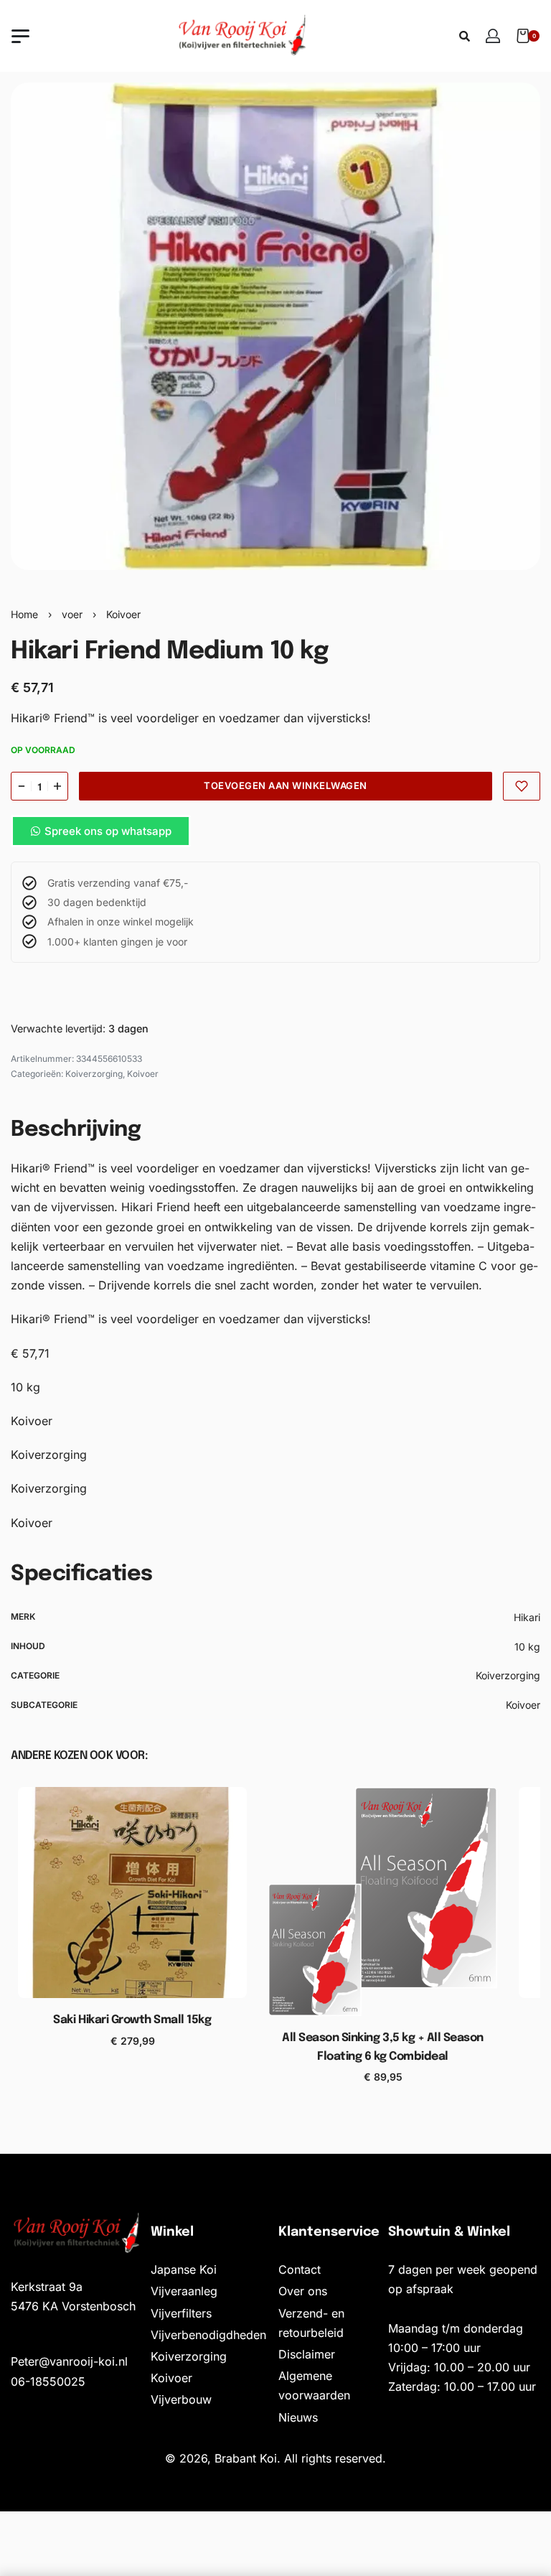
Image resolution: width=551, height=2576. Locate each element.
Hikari (527, 1617)
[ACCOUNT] (493, 36)
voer (72, 614)
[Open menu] (20, 36)
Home (24, 614)
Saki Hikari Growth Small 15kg (132, 2020)
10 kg (527, 1647)
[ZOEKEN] (465, 36)
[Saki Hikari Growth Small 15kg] (132, 1893)
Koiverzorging (94, 1074)
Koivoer (123, 614)
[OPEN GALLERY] (275, 326)
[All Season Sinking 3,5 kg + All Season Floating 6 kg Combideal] (383, 1901)
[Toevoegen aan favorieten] (522, 786)
